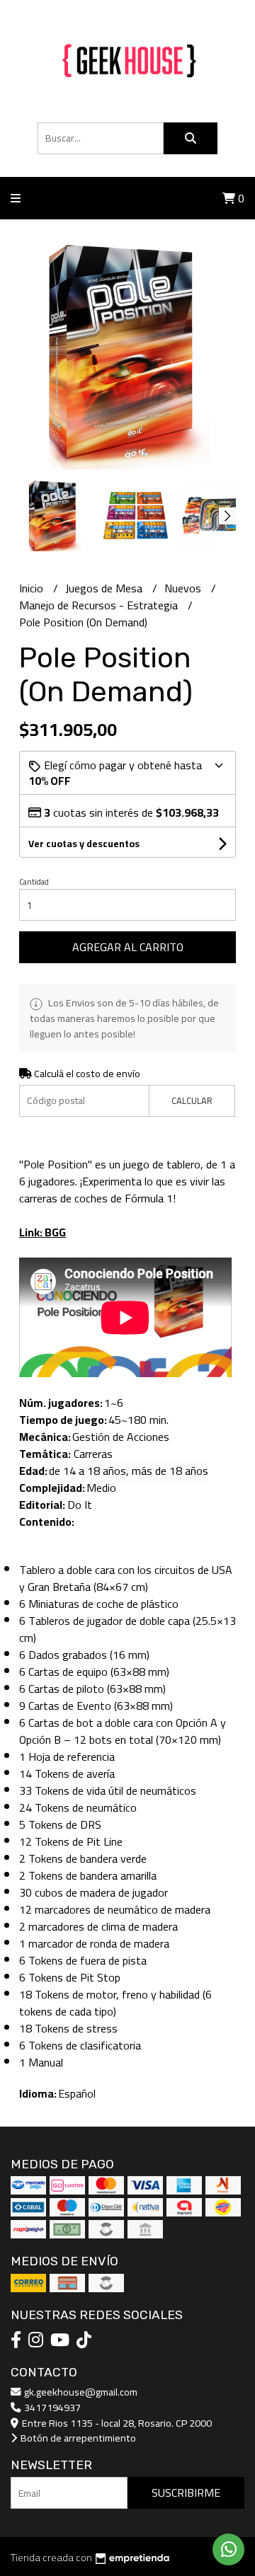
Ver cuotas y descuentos (84, 844)
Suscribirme (186, 2492)
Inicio (33, 588)
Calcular (192, 1100)
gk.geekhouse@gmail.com (80, 2392)
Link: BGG (42, 1232)
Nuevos (184, 588)
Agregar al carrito (128, 947)
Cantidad (34, 882)
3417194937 (51, 2407)
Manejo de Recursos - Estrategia (100, 605)
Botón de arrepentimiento (77, 2438)
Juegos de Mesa (105, 588)
